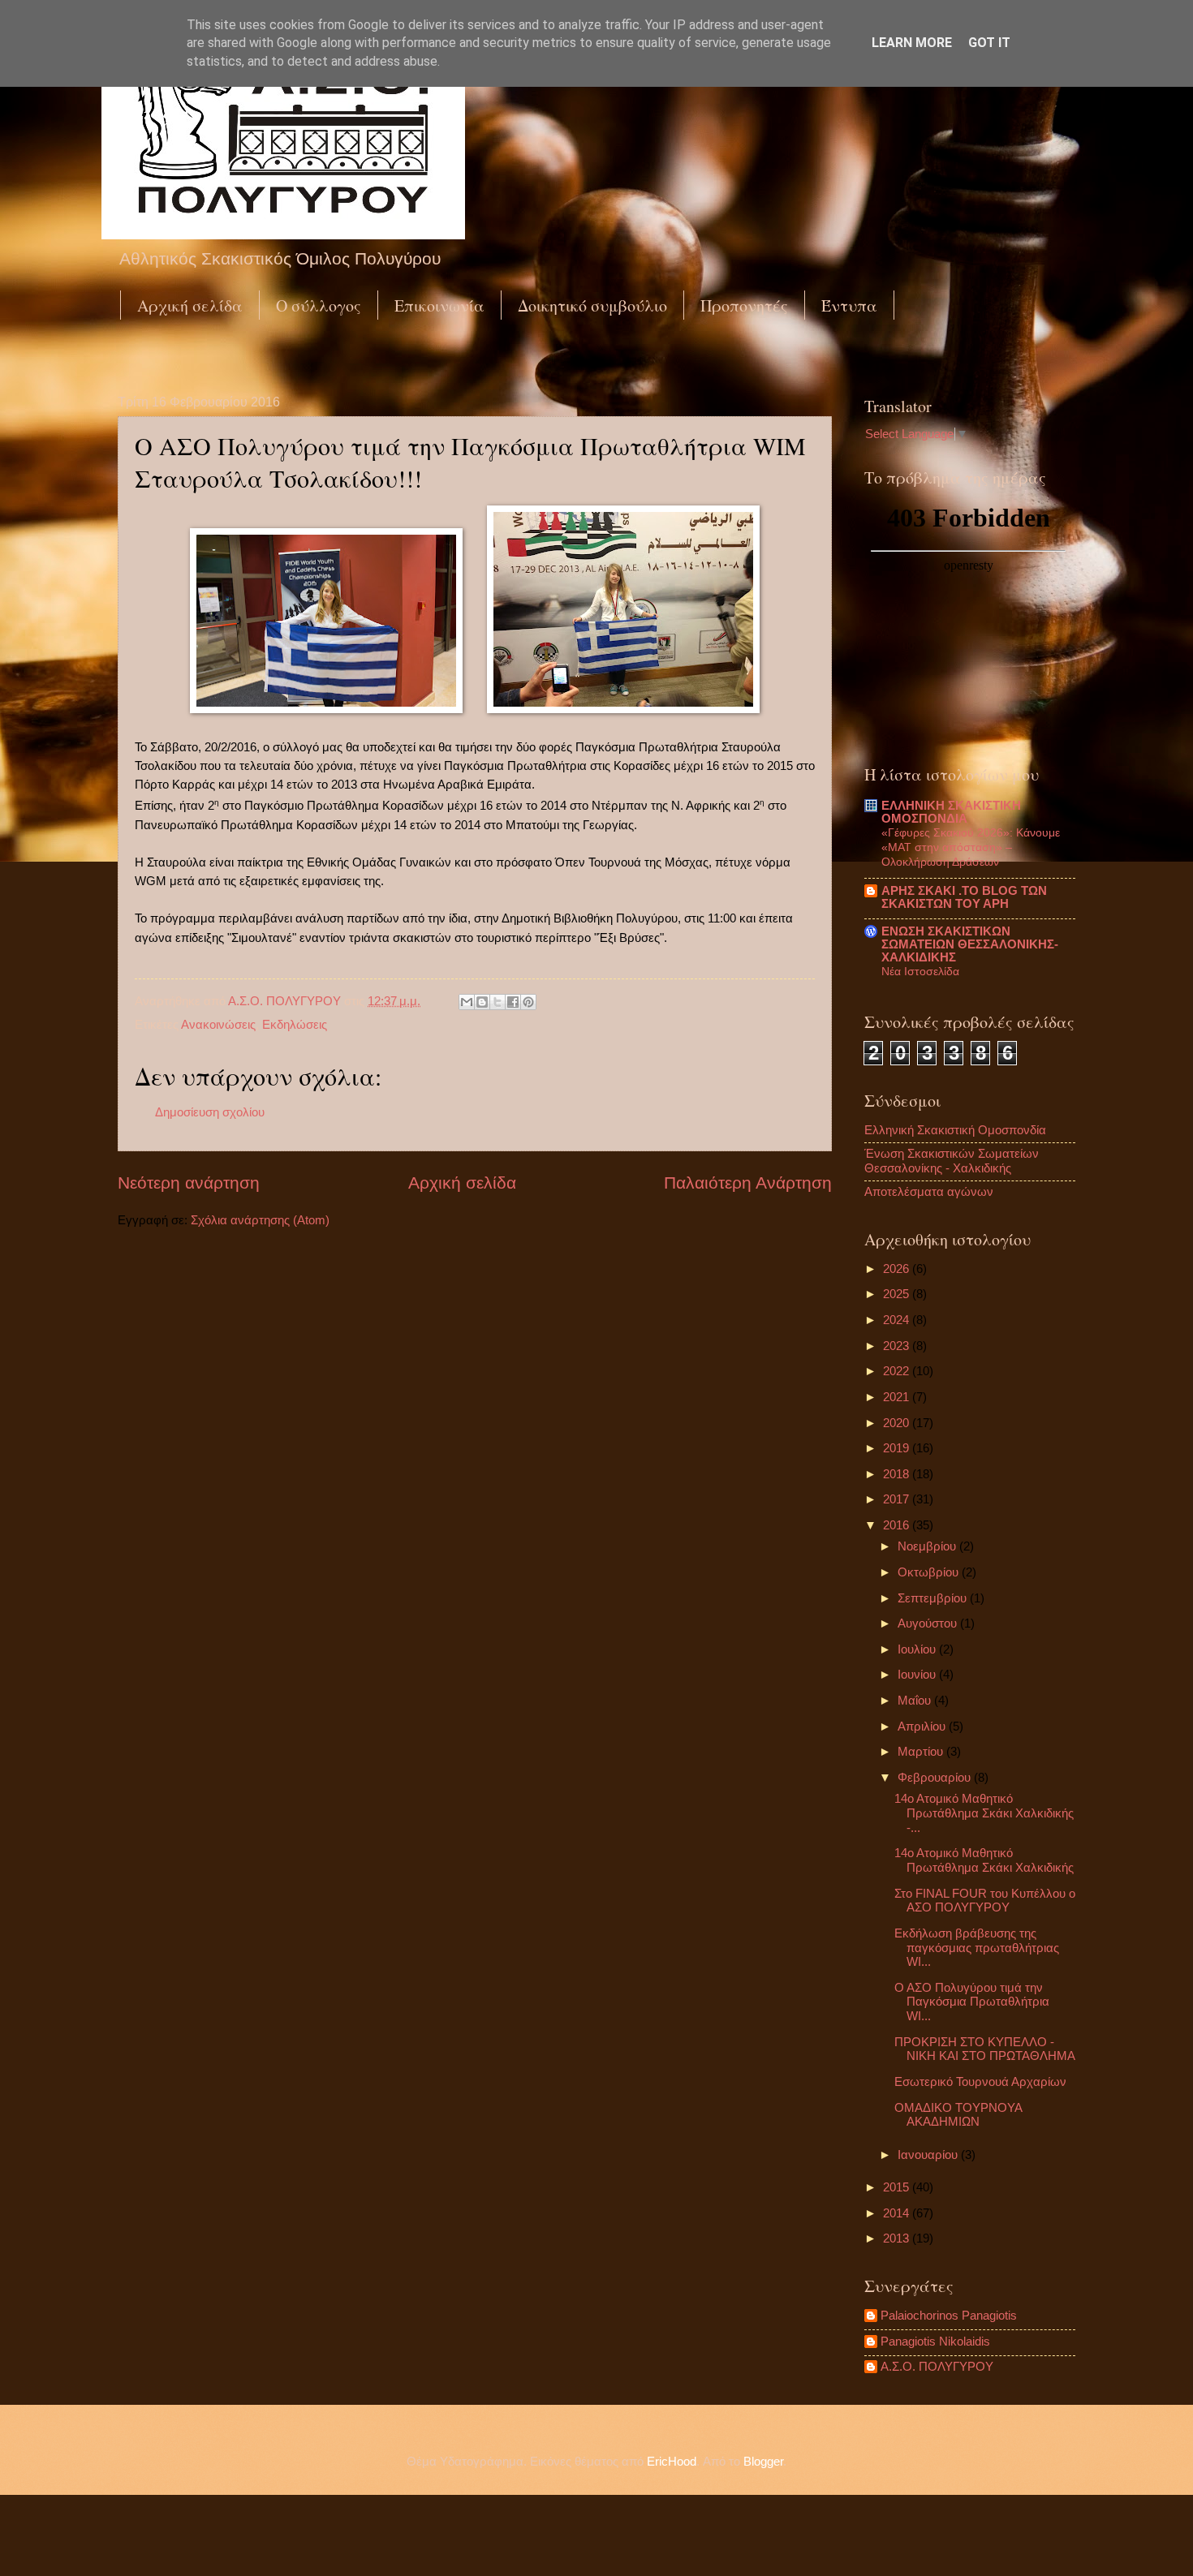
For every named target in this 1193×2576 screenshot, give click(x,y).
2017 (898, 1499)
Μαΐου (916, 1701)
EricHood (672, 2462)
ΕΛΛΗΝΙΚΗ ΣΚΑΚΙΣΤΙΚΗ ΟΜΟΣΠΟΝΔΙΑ (951, 812)
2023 (898, 1346)
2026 (898, 1269)
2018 (898, 1474)
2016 (898, 1525)
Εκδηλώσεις (295, 1025)
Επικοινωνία (439, 305)
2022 (898, 1371)
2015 (898, 2187)
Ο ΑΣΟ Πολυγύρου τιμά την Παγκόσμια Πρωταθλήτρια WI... (972, 2002)
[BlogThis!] (482, 1002)
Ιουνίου (918, 1675)
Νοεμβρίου (928, 1546)
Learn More (912, 43)
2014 (898, 2213)
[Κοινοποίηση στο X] (497, 1002)
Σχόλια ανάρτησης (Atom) (260, 1220)
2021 (898, 1397)
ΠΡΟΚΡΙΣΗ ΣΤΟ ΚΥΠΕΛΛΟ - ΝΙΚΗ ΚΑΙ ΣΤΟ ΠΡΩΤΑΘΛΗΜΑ (985, 2049)
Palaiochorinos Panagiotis (949, 2316)
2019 (898, 1448)
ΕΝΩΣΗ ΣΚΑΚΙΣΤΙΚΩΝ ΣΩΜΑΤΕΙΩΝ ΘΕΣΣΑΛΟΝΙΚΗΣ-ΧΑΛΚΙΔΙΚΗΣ (970, 944)
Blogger (763, 2462)
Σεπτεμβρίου (934, 1598)
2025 (898, 1294)
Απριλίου (923, 1727)
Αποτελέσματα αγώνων (929, 1192)
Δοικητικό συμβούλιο (592, 305)
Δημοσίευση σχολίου (210, 1112)
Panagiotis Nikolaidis (935, 2342)
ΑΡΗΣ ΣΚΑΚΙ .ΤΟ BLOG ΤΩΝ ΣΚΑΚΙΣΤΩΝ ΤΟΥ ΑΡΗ (964, 897)
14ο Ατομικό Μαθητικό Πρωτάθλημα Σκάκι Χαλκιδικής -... (984, 1813)
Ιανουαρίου (929, 2155)
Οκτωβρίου (930, 1572)
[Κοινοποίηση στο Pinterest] (528, 1002)
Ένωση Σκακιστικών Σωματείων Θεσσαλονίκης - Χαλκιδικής (952, 1161)
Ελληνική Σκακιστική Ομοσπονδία (955, 1130)
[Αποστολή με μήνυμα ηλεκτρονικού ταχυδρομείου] (467, 1002)
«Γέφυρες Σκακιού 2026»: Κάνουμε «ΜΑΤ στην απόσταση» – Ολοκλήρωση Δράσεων (971, 847)
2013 (898, 2238)
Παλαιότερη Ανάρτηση (748, 1183)
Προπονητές (744, 305)
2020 (898, 1423)
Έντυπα (849, 305)
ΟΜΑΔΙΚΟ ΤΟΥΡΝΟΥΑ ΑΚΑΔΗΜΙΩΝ (958, 2115)
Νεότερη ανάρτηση (189, 1183)
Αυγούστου (929, 1623)
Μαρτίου (922, 1752)
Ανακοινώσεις (218, 1025)
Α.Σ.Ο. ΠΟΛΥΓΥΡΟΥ (937, 2367)
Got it (989, 43)
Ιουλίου (918, 1649)
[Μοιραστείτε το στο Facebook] (513, 1002)
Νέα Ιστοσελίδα (920, 971)
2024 (898, 1320)
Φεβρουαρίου (936, 1778)
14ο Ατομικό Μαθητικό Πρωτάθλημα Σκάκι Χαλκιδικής (984, 1860)
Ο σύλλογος (319, 305)
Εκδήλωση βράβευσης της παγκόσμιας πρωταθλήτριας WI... (977, 1948)
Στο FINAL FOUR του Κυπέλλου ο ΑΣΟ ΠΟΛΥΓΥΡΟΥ (985, 1901)
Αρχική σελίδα (190, 305)
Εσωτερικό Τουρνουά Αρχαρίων (980, 2082)
